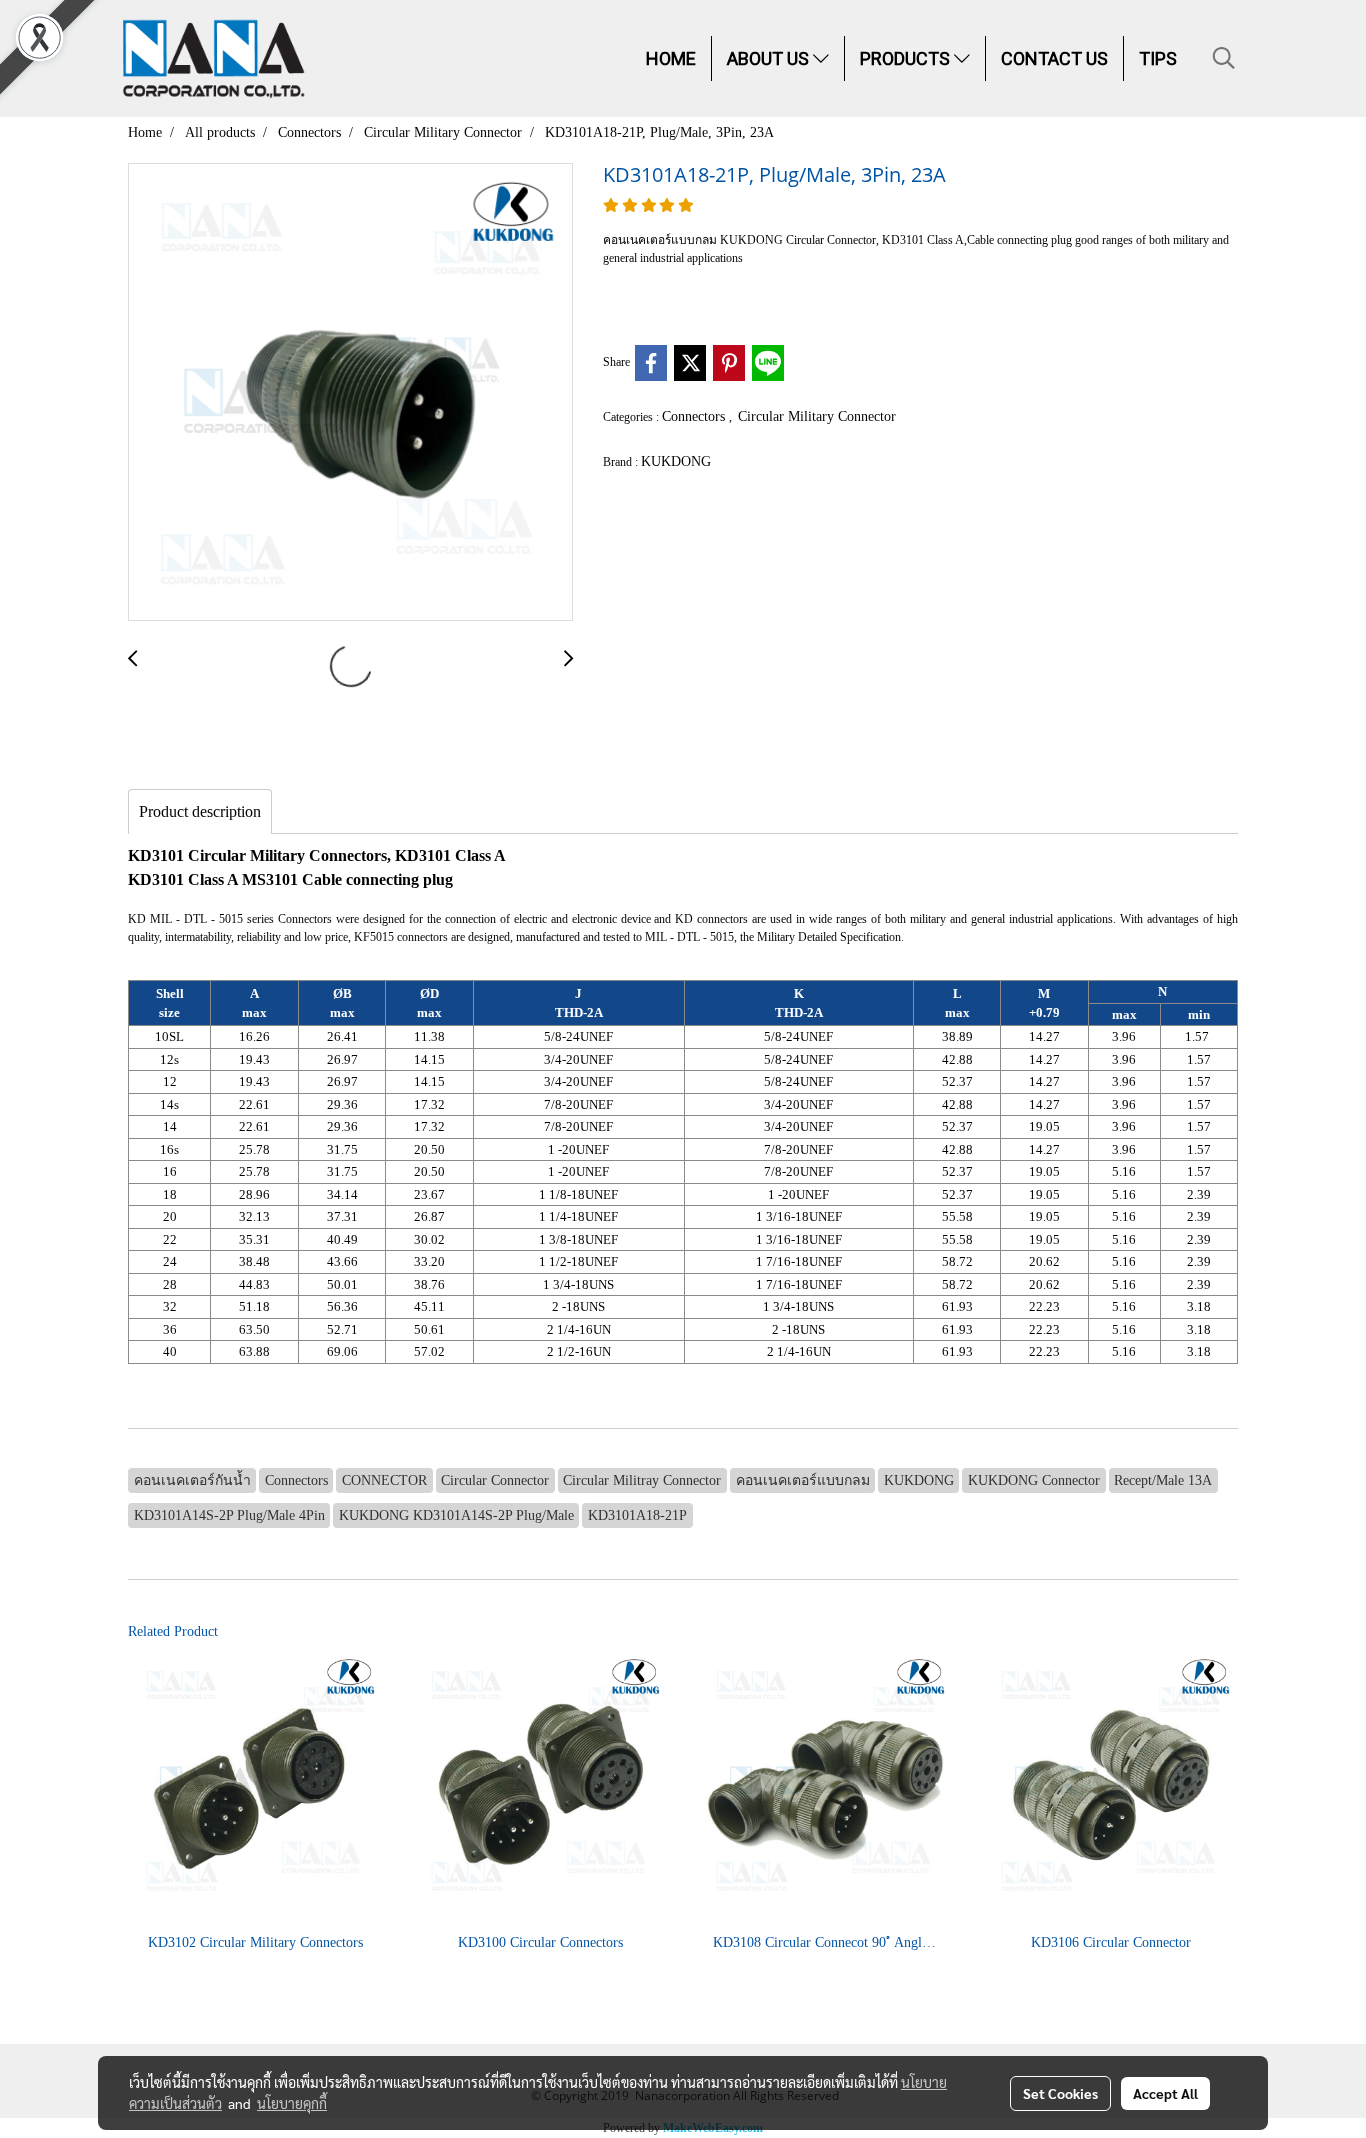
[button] (1224, 58)
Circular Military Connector (817, 416)
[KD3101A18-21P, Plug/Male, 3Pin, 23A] (350, 393)
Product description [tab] (200, 811)
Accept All (1165, 2093)
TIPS (1158, 58)
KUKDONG (676, 461)
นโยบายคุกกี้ (292, 2103)
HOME (671, 58)
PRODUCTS (907, 58)
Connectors (695, 416)
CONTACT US (1054, 58)
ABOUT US (770, 58)
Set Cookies (1060, 2093)
